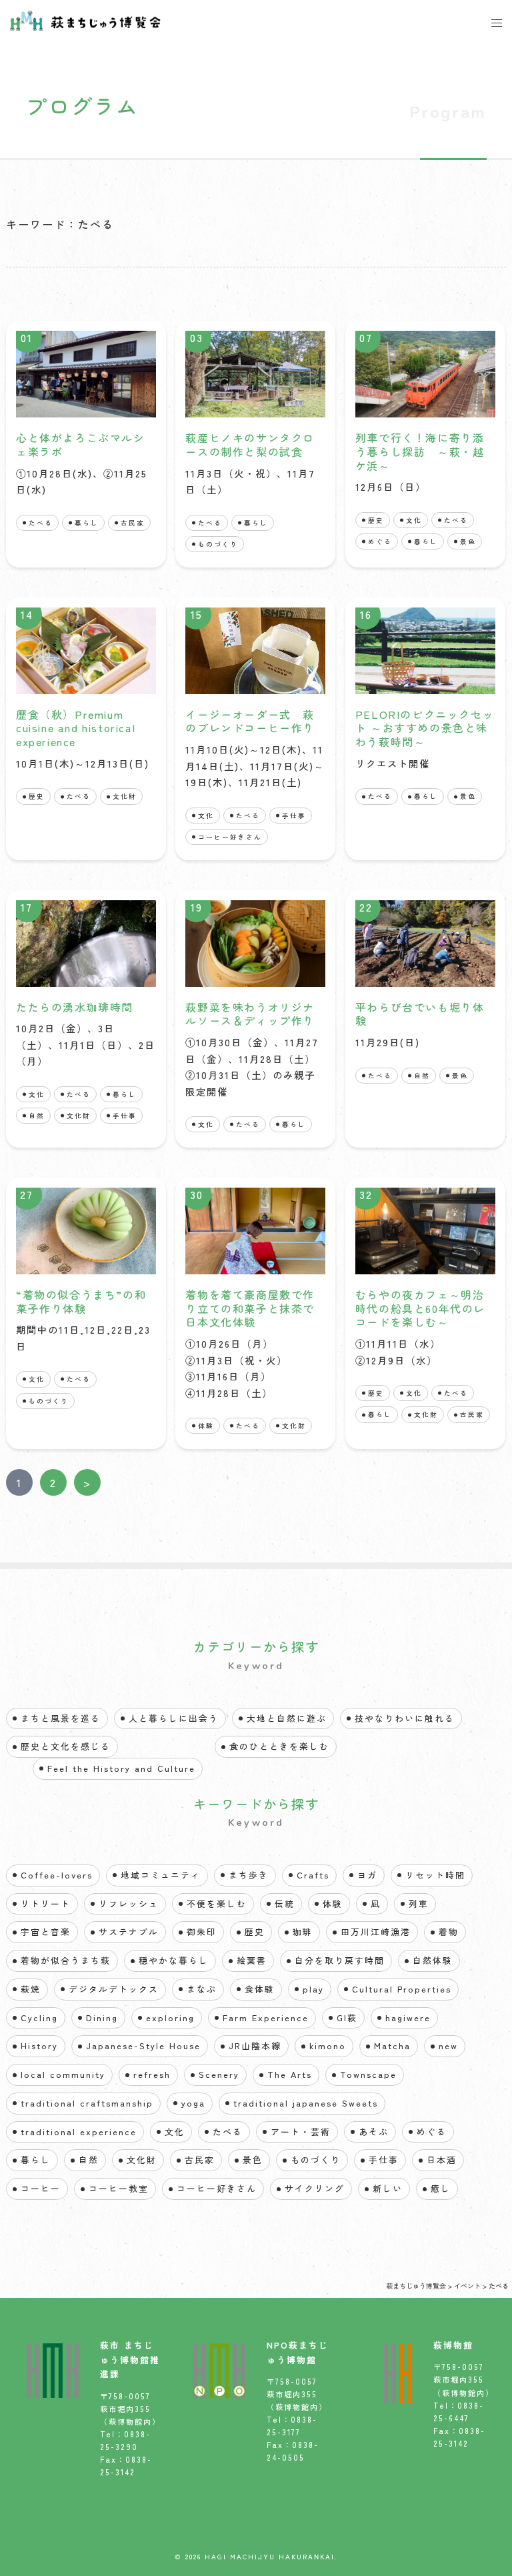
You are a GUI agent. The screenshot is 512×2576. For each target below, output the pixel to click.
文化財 (125, 796)
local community (63, 2074)
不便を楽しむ (217, 1903)
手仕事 (294, 816)
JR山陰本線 (255, 2046)
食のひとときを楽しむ (279, 1746)
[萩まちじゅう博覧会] (85, 19)
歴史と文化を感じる (66, 1746)
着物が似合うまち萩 (66, 1960)
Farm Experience (266, 2018)
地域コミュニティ (161, 1875)
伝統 (285, 1903)
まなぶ (202, 1989)
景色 (468, 541)
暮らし (87, 523)
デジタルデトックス (114, 1989)
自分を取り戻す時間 (340, 1960)
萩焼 (31, 1989)
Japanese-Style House (143, 2046)
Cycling (39, 2018)
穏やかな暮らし (174, 1960)
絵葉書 (252, 1960)
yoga (193, 2103)
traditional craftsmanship (87, 2103)
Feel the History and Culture (121, 1768)
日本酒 (442, 2160)
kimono (328, 2046)
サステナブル (129, 1931)
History (39, 2046)
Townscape (368, 2074)
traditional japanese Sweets (306, 2103)
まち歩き (249, 1875)
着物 (449, 1931)
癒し (441, 2188)
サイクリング (315, 2188)
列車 (419, 1903)
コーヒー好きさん (230, 837)
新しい (388, 2188)
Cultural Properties (402, 1989)
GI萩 (347, 2018)
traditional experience (79, 2132)
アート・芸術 (301, 2132)
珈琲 (303, 1931)
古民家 (133, 523)
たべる (41, 523)
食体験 (260, 1989)
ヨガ (367, 1875)
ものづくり (218, 544)
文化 (414, 520)
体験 (206, 1426)
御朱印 (202, 1931)
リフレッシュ (129, 1903)
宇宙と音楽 (46, 1931)
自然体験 (433, 1960)
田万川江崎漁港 (376, 1931)
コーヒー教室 (119, 2188)
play (313, 1989)
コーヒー (41, 2188)
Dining (102, 2018)
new (448, 2046)
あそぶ (374, 2132)
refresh (152, 2074)
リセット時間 (435, 1875)
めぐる (380, 541)
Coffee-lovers (57, 1875)
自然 (37, 1116)
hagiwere (408, 2018)
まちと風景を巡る (61, 1718)
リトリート (46, 1903)
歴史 (376, 520)
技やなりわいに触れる (405, 1718)
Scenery (219, 2074)
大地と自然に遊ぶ (287, 1718)
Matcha (392, 2046)
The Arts (290, 2074)
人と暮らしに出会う (174, 1718)
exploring (170, 2018)
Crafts (313, 1875)
